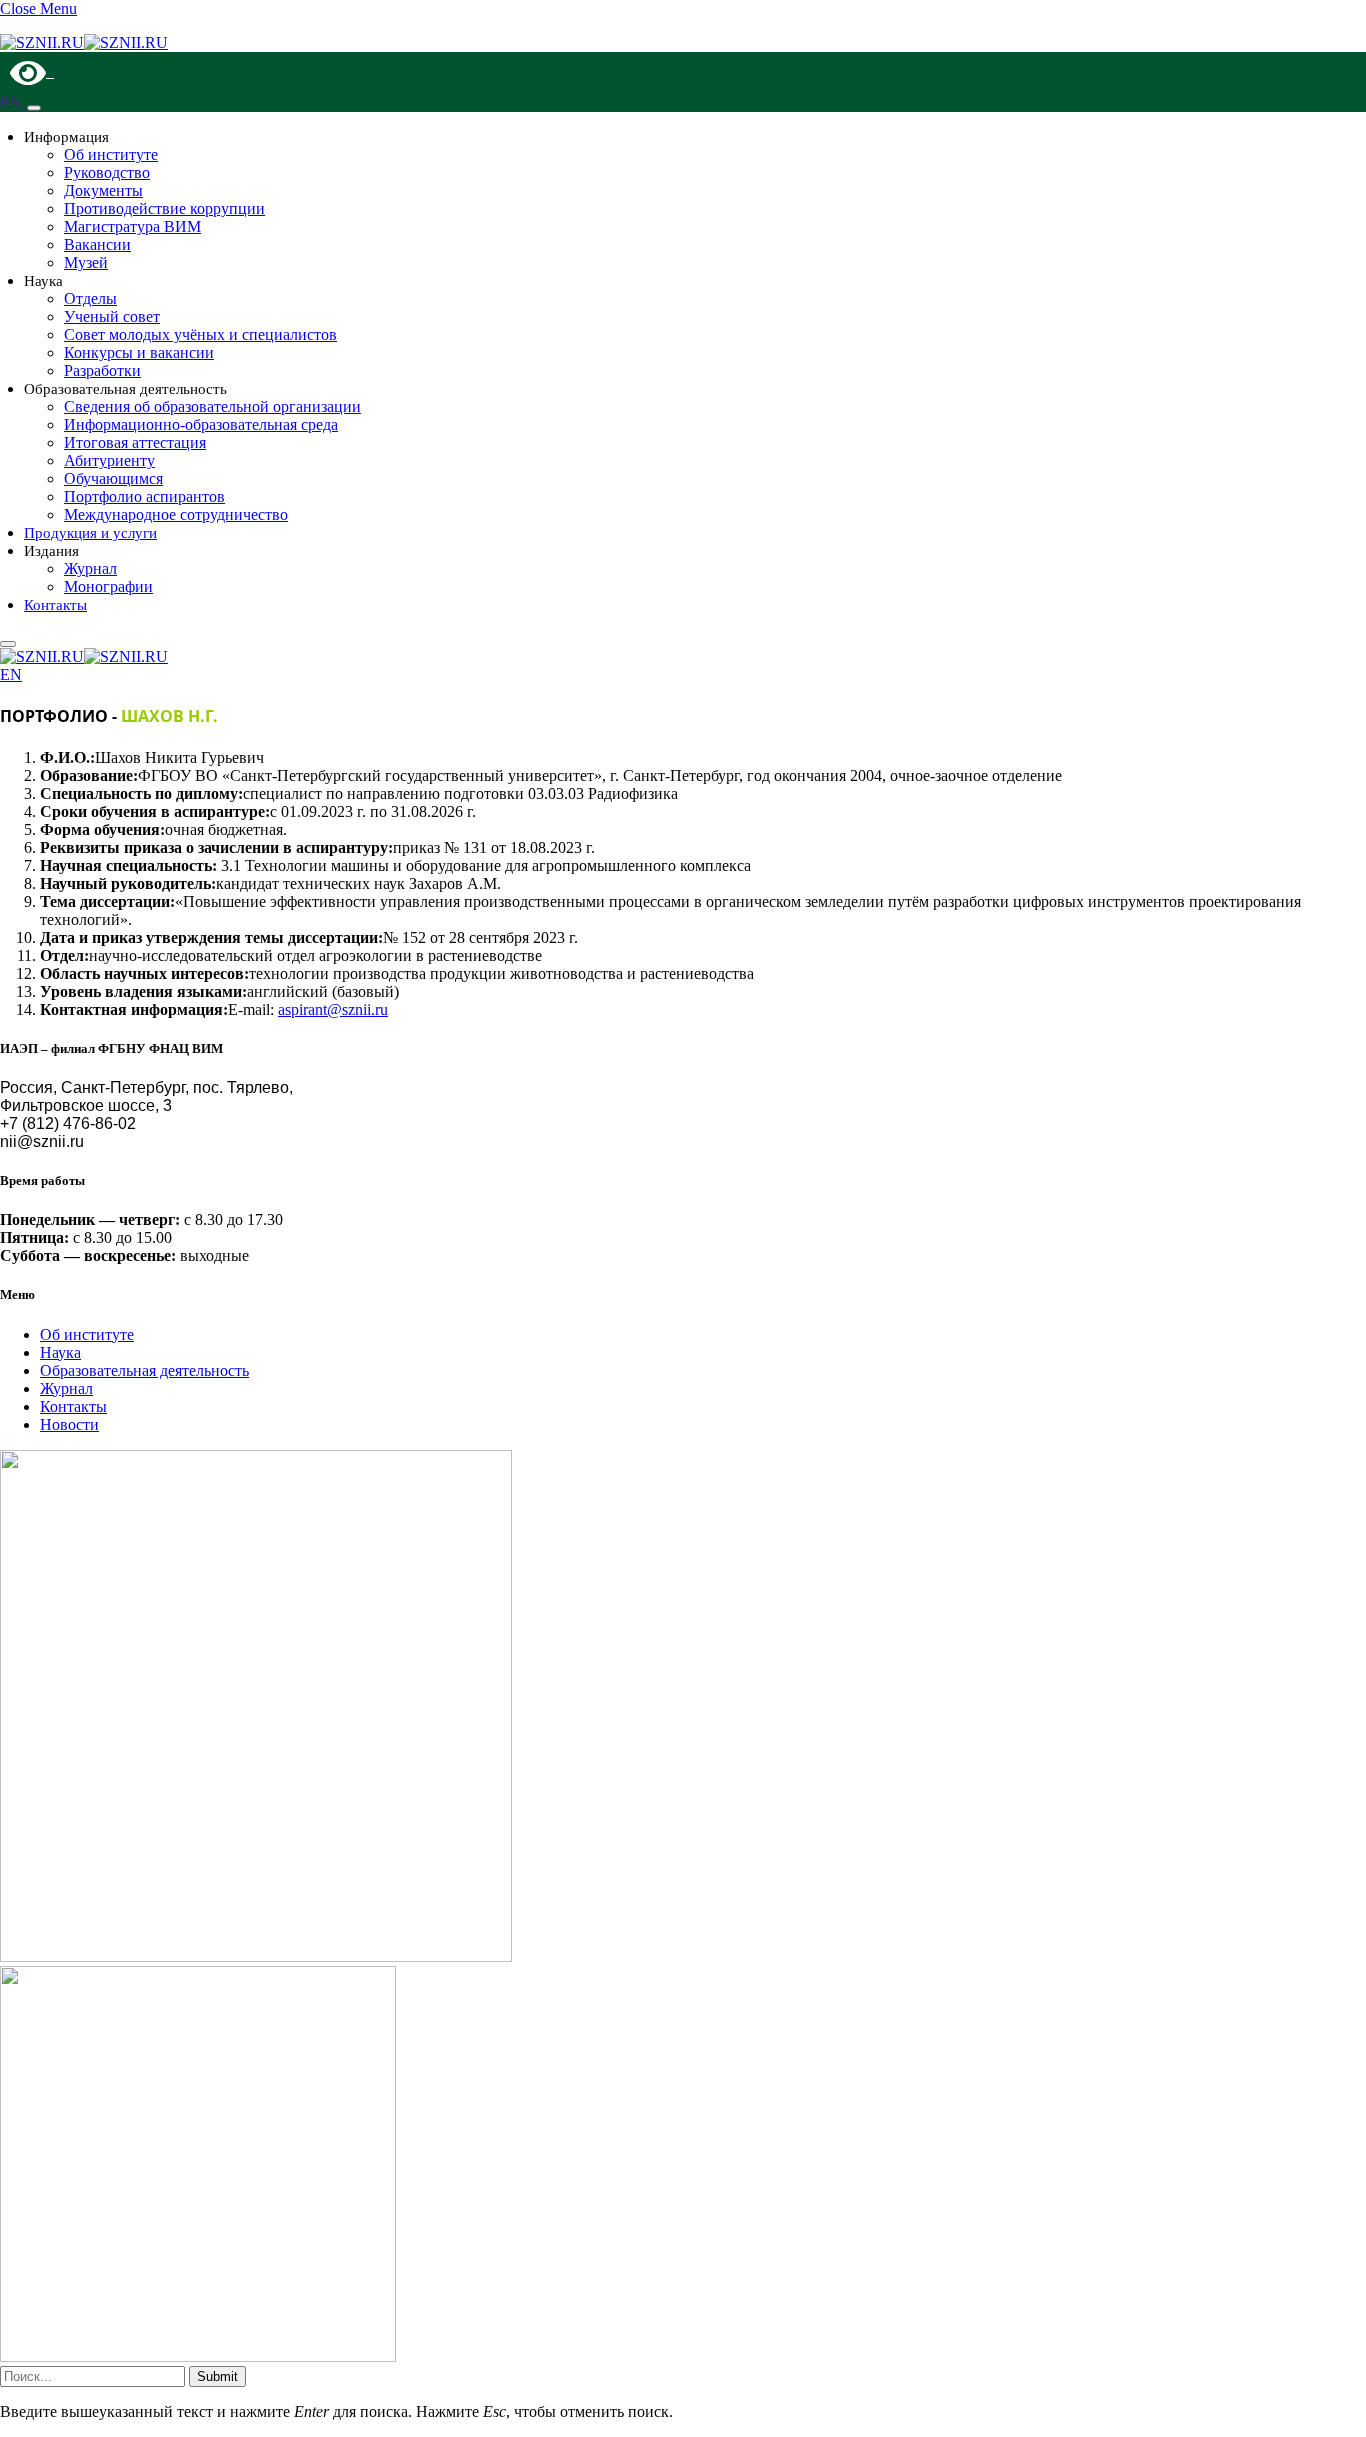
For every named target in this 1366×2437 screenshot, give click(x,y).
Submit (217, 2376)
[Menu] (34, 107)
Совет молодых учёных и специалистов (200, 334)
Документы (103, 190)
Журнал (90, 568)
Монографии (108, 586)
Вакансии (97, 244)
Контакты (55, 605)
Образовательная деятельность (144, 1370)
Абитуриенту (109, 460)
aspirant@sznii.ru (333, 1009)
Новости (69, 1424)
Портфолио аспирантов (144, 496)
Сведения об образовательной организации (212, 406)
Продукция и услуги (90, 533)
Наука (60, 1352)
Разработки (102, 370)
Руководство (107, 172)
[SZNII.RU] (84, 42)
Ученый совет (112, 316)
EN (13, 102)
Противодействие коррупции (164, 208)
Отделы (90, 298)
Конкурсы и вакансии (139, 352)
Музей (86, 262)
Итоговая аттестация (135, 442)
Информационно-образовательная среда (201, 424)
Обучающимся (113, 478)
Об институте (111, 154)
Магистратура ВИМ (132, 226)
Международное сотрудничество (176, 514)
